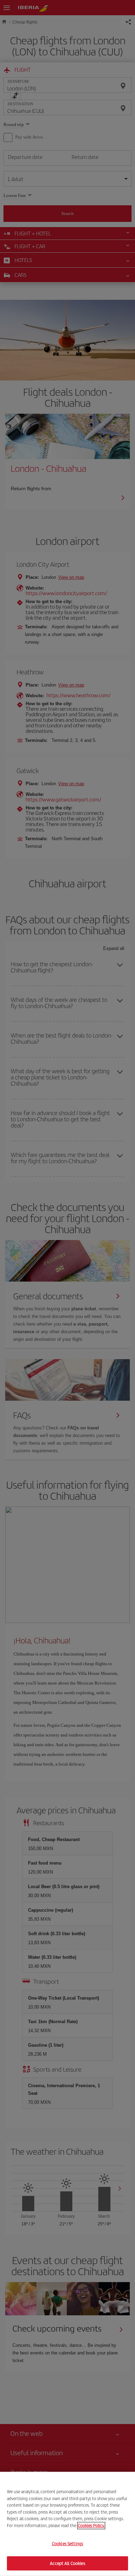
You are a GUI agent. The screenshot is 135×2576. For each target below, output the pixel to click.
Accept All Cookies (67, 2563)
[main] (67, 2524)
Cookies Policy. (91, 2525)
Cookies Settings (67, 2544)
